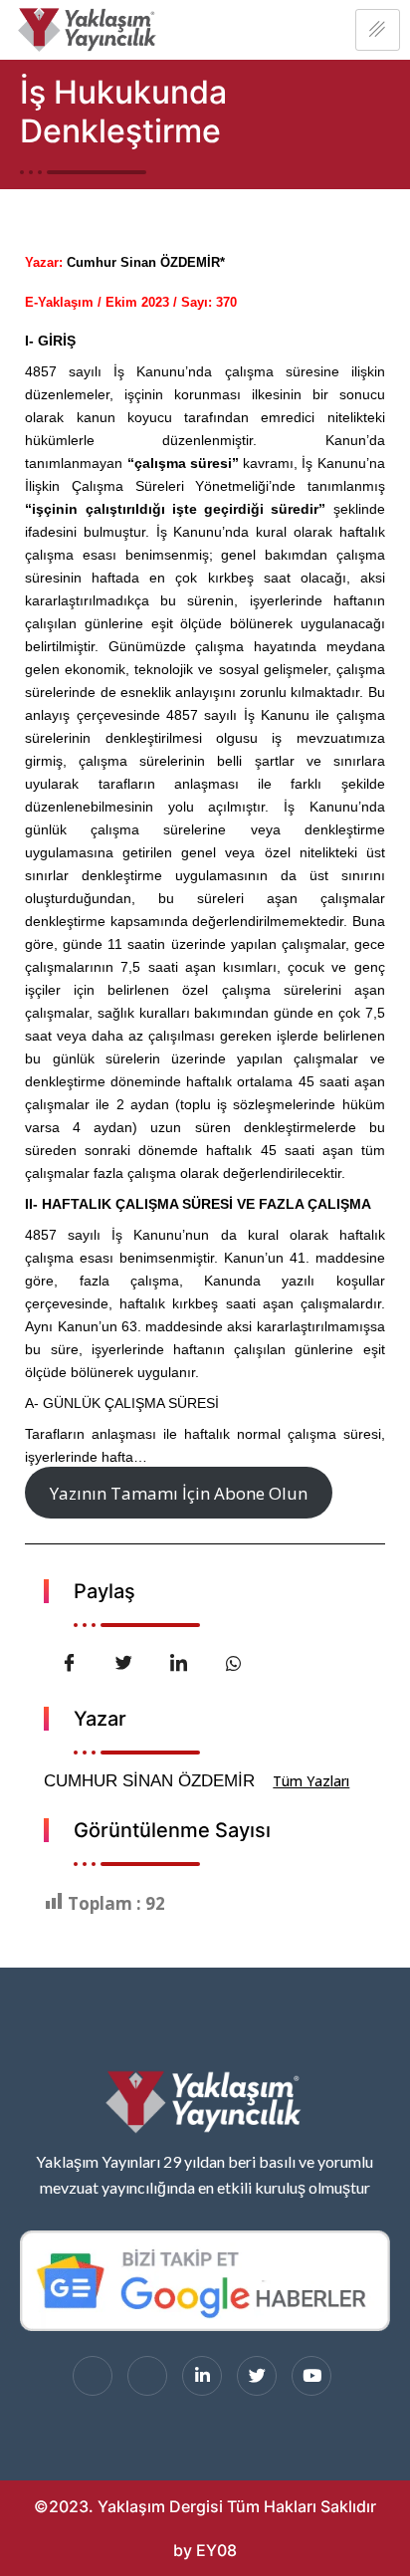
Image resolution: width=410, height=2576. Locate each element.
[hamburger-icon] (378, 30)
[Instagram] (147, 2376)
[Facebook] (93, 2376)
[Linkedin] (202, 2376)
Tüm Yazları (311, 1781)
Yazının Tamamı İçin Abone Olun (179, 1493)
